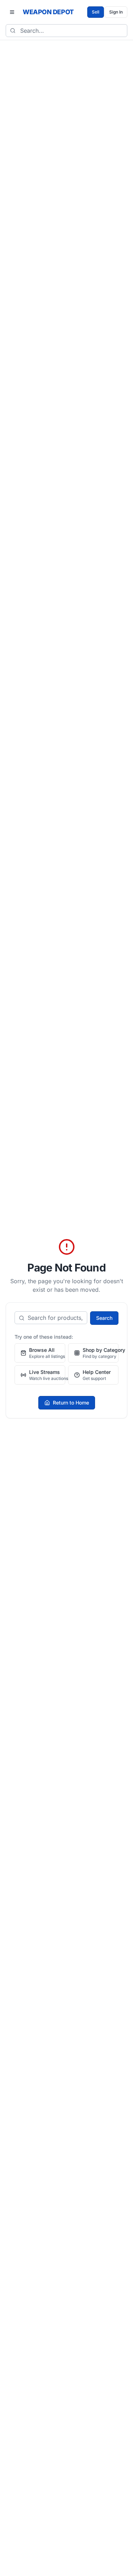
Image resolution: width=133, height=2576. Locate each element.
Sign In (116, 12)
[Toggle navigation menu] (12, 12)
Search (104, 1318)
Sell (96, 12)
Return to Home (71, 1403)
